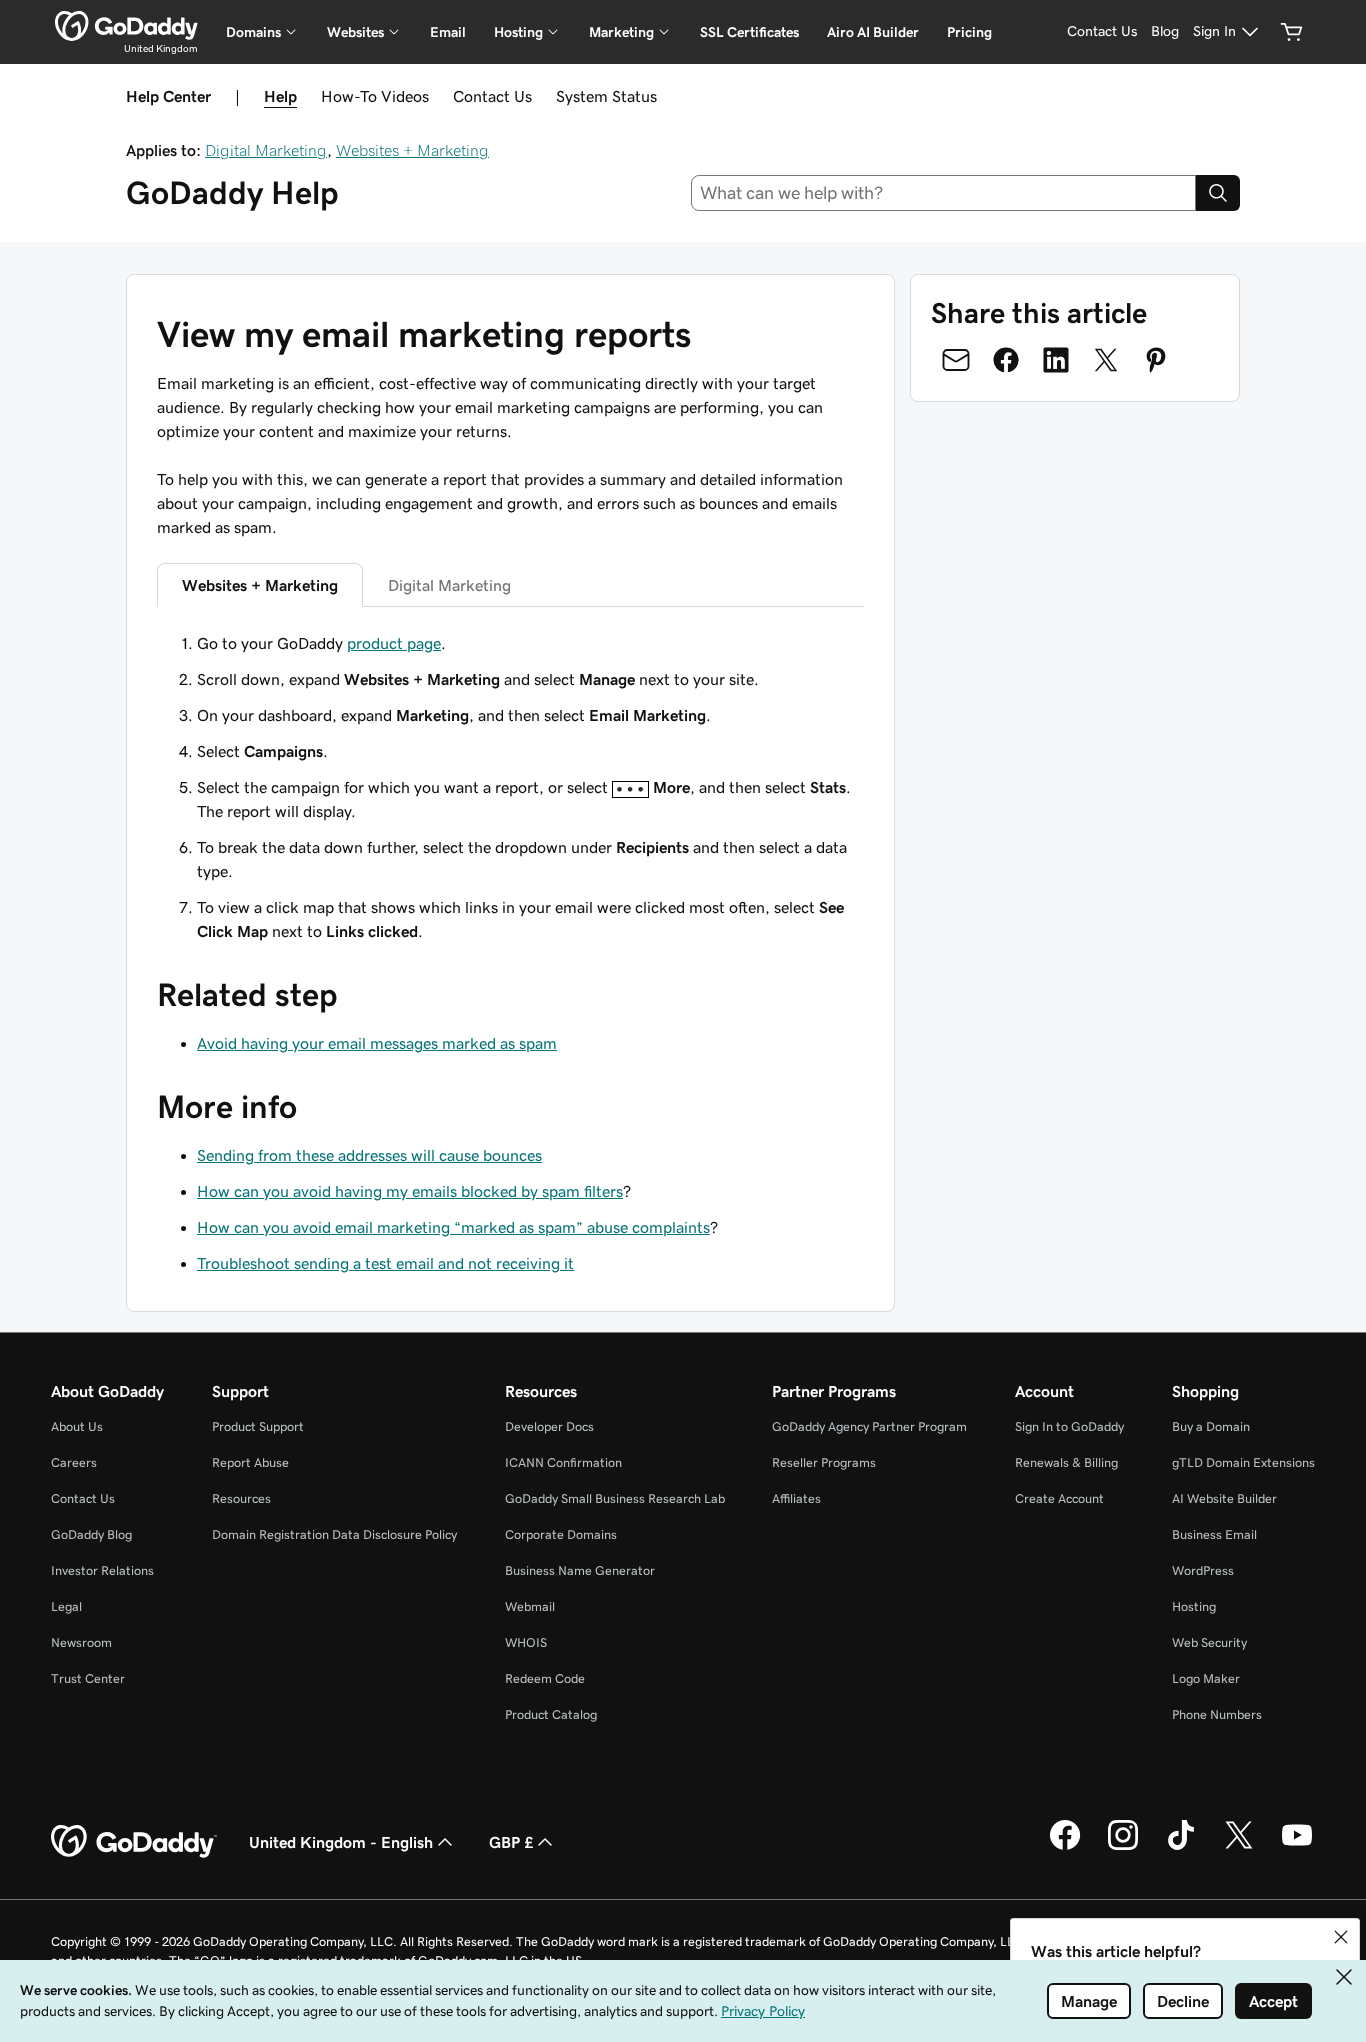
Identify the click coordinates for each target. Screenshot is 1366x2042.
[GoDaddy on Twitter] (1239, 1847)
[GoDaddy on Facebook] (1065, 1847)
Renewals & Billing (1066, 1462)
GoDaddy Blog (91, 1534)
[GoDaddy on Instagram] (1123, 1847)
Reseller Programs (824, 1462)
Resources (241, 1498)
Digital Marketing (266, 150)
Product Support (258, 1426)
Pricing (969, 32)
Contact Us (492, 96)
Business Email (1214, 1534)
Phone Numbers (1217, 1714)
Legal (66, 1606)
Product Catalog (551, 1714)
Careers (74, 1462)
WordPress (1203, 1570)
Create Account (1059, 1498)
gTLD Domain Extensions (1243, 1462)
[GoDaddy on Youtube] (1297, 1847)
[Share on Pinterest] (1156, 360)
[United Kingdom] (126, 26)
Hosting (1194, 1606)
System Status (606, 96)
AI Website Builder (1224, 1498)
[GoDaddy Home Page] (134, 1842)
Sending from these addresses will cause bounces (369, 1155)
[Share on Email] (956, 360)
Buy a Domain (1211, 1426)
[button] (1341, 1937)
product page (394, 643)
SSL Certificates (749, 32)
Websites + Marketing (412, 150)
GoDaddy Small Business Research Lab (615, 1498)
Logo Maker (1206, 1678)
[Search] (1218, 193)
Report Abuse (250, 1462)
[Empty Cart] (1292, 32)
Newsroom (81, 1642)
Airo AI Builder (873, 32)
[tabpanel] (510, 787)
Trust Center (88, 1678)
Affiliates (796, 1498)
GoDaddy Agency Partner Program (869, 1426)
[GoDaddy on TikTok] (1181, 1847)
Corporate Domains (561, 1534)
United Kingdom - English (341, 1842)
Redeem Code (545, 1678)
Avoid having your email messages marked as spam (377, 1043)
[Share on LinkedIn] (1056, 360)
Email (448, 32)
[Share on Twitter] (1106, 360)
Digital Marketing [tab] (449, 585)
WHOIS (526, 1642)
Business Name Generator (580, 1570)
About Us (77, 1426)
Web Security (1209, 1642)
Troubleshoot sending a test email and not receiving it (385, 1263)
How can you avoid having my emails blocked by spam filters (410, 1191)
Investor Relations (102, 1570)
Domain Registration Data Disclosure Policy (334, 1534)
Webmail (530, 1606)
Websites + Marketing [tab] (260, 585)
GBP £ (511, 1842)
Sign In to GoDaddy (1069, 1426)
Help (280, 96)
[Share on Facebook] (1006, 360)
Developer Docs (549, 1426)
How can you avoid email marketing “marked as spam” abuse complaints (453, 1227)
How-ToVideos (375, 96)
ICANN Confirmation (563, 1462)
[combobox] (944, 193)
